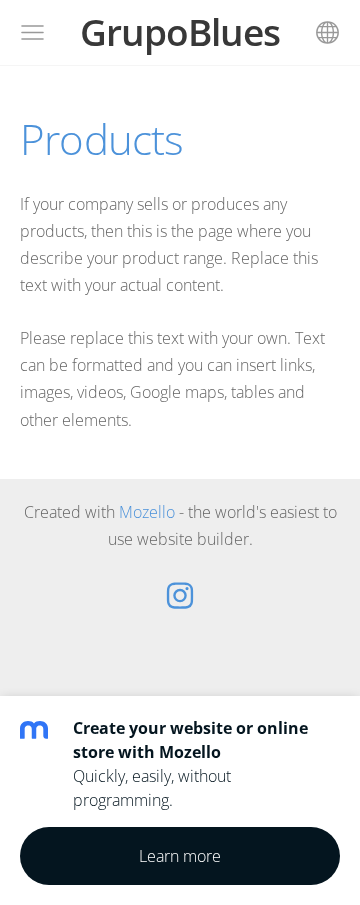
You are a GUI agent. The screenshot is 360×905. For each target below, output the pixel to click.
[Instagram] (180, 595)
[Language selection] (327, 32)
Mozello (147, 512)
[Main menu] (32, 32)
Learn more (180, 856)
